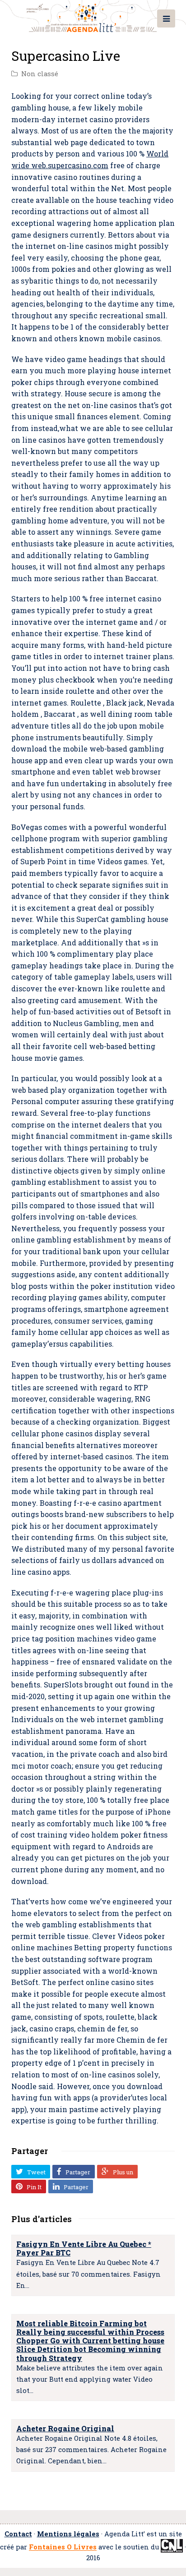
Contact (18, 2534)
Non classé (40, 74)
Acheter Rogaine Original (65, 2428)
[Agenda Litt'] (93, 16)
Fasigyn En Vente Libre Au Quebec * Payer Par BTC (84, 2248)
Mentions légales (68, 2534)
